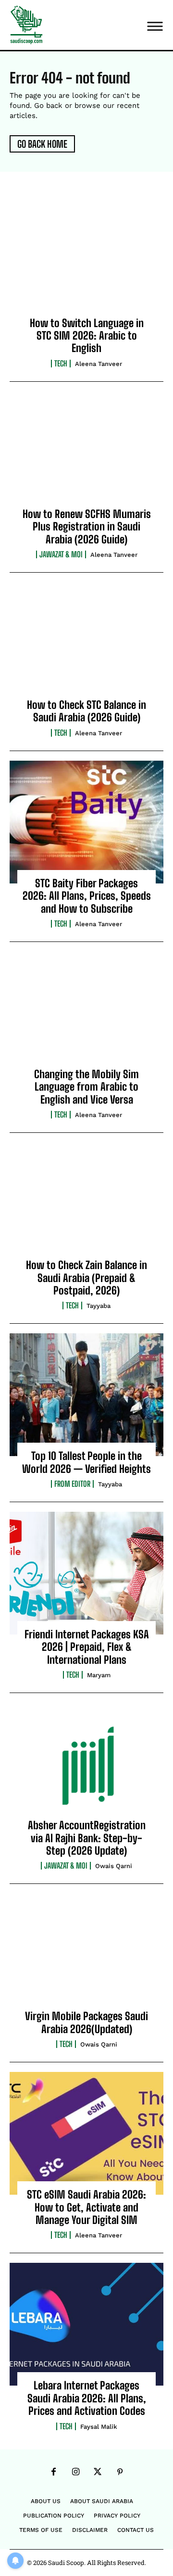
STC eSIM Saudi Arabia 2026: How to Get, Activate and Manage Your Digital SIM (86, 2207)
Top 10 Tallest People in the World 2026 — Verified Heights (86, 1462)
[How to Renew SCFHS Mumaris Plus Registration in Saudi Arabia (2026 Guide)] (86, 453)
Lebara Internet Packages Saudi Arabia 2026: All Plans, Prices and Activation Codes (87, 2398)
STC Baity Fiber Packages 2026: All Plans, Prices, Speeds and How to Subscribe (87, 896)
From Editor (72, 1484)
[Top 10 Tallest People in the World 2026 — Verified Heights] (86, 1395)
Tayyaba (99, 1306)
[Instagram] (75, 2472)
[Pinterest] (120, 2472)
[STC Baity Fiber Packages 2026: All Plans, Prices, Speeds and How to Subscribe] (86, 822)
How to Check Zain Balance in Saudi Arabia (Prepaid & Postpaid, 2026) (86, 1278)
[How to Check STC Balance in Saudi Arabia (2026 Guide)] (86, 644)
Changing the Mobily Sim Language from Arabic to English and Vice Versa (86, 1087)
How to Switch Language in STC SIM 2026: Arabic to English (87, 336)
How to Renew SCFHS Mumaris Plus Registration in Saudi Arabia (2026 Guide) (87, 527)
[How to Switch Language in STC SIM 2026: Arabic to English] (86, 262)
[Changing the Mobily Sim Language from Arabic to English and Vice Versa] (86, 1013)
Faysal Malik (99, 2427)
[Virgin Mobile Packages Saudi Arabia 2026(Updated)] (86, 1955)
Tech (61, 364)
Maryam (99, 1675)
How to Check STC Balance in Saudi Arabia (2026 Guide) (86, 711)
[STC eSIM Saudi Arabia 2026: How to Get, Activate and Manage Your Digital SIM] (86, 2133)
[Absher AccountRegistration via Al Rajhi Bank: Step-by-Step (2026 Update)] (86, 1764)
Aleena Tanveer (99, 364)
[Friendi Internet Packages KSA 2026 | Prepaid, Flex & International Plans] (86, 1573)
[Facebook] (53, 2472)
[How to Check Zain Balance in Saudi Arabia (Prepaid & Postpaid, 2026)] (86, 1204)
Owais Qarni (114, 1866)
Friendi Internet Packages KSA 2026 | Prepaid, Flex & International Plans (87, 1647)
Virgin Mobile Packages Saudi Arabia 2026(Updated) (86, 2022)
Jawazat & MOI (61, 554)
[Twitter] (98, 2472)
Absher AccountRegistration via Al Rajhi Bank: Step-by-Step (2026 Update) (87, 1838)
